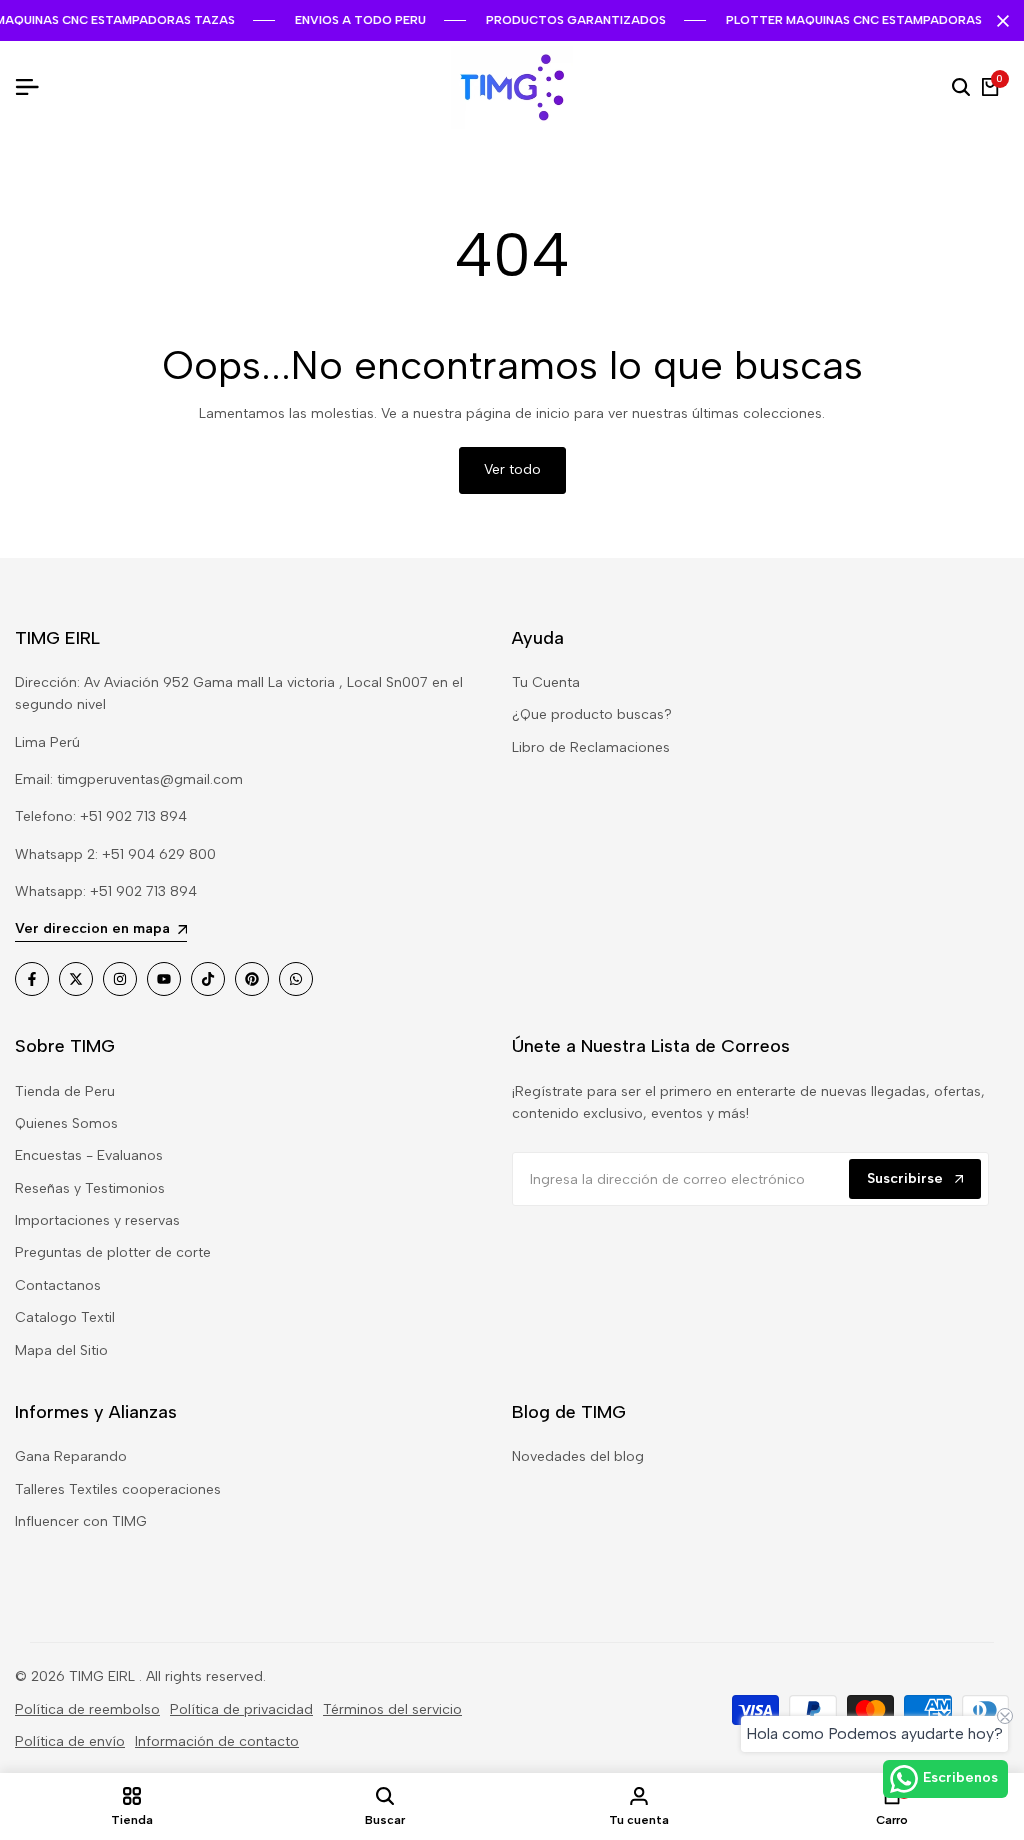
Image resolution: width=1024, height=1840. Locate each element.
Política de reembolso (87, 1709)
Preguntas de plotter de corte (113, 1252)
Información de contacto (217, 1741)
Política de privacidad (241, 1709)
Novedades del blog (578, 1456)
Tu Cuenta (546, 682)
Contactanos (58, 1285)
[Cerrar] (999, 21)
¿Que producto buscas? (592, 714)
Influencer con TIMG (81, 1521)
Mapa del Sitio (61, 1350)
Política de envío (70, 1741)
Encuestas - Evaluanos (89, 1155)
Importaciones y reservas (97, 1220)
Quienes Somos (66, 1123)
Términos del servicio (392, 1709)
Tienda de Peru (65, 1091)
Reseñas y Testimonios (90, 1188)
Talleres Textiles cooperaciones (118, 1489)
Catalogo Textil (65, 1317)
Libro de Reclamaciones (591, 747)
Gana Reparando (71, 1456)
